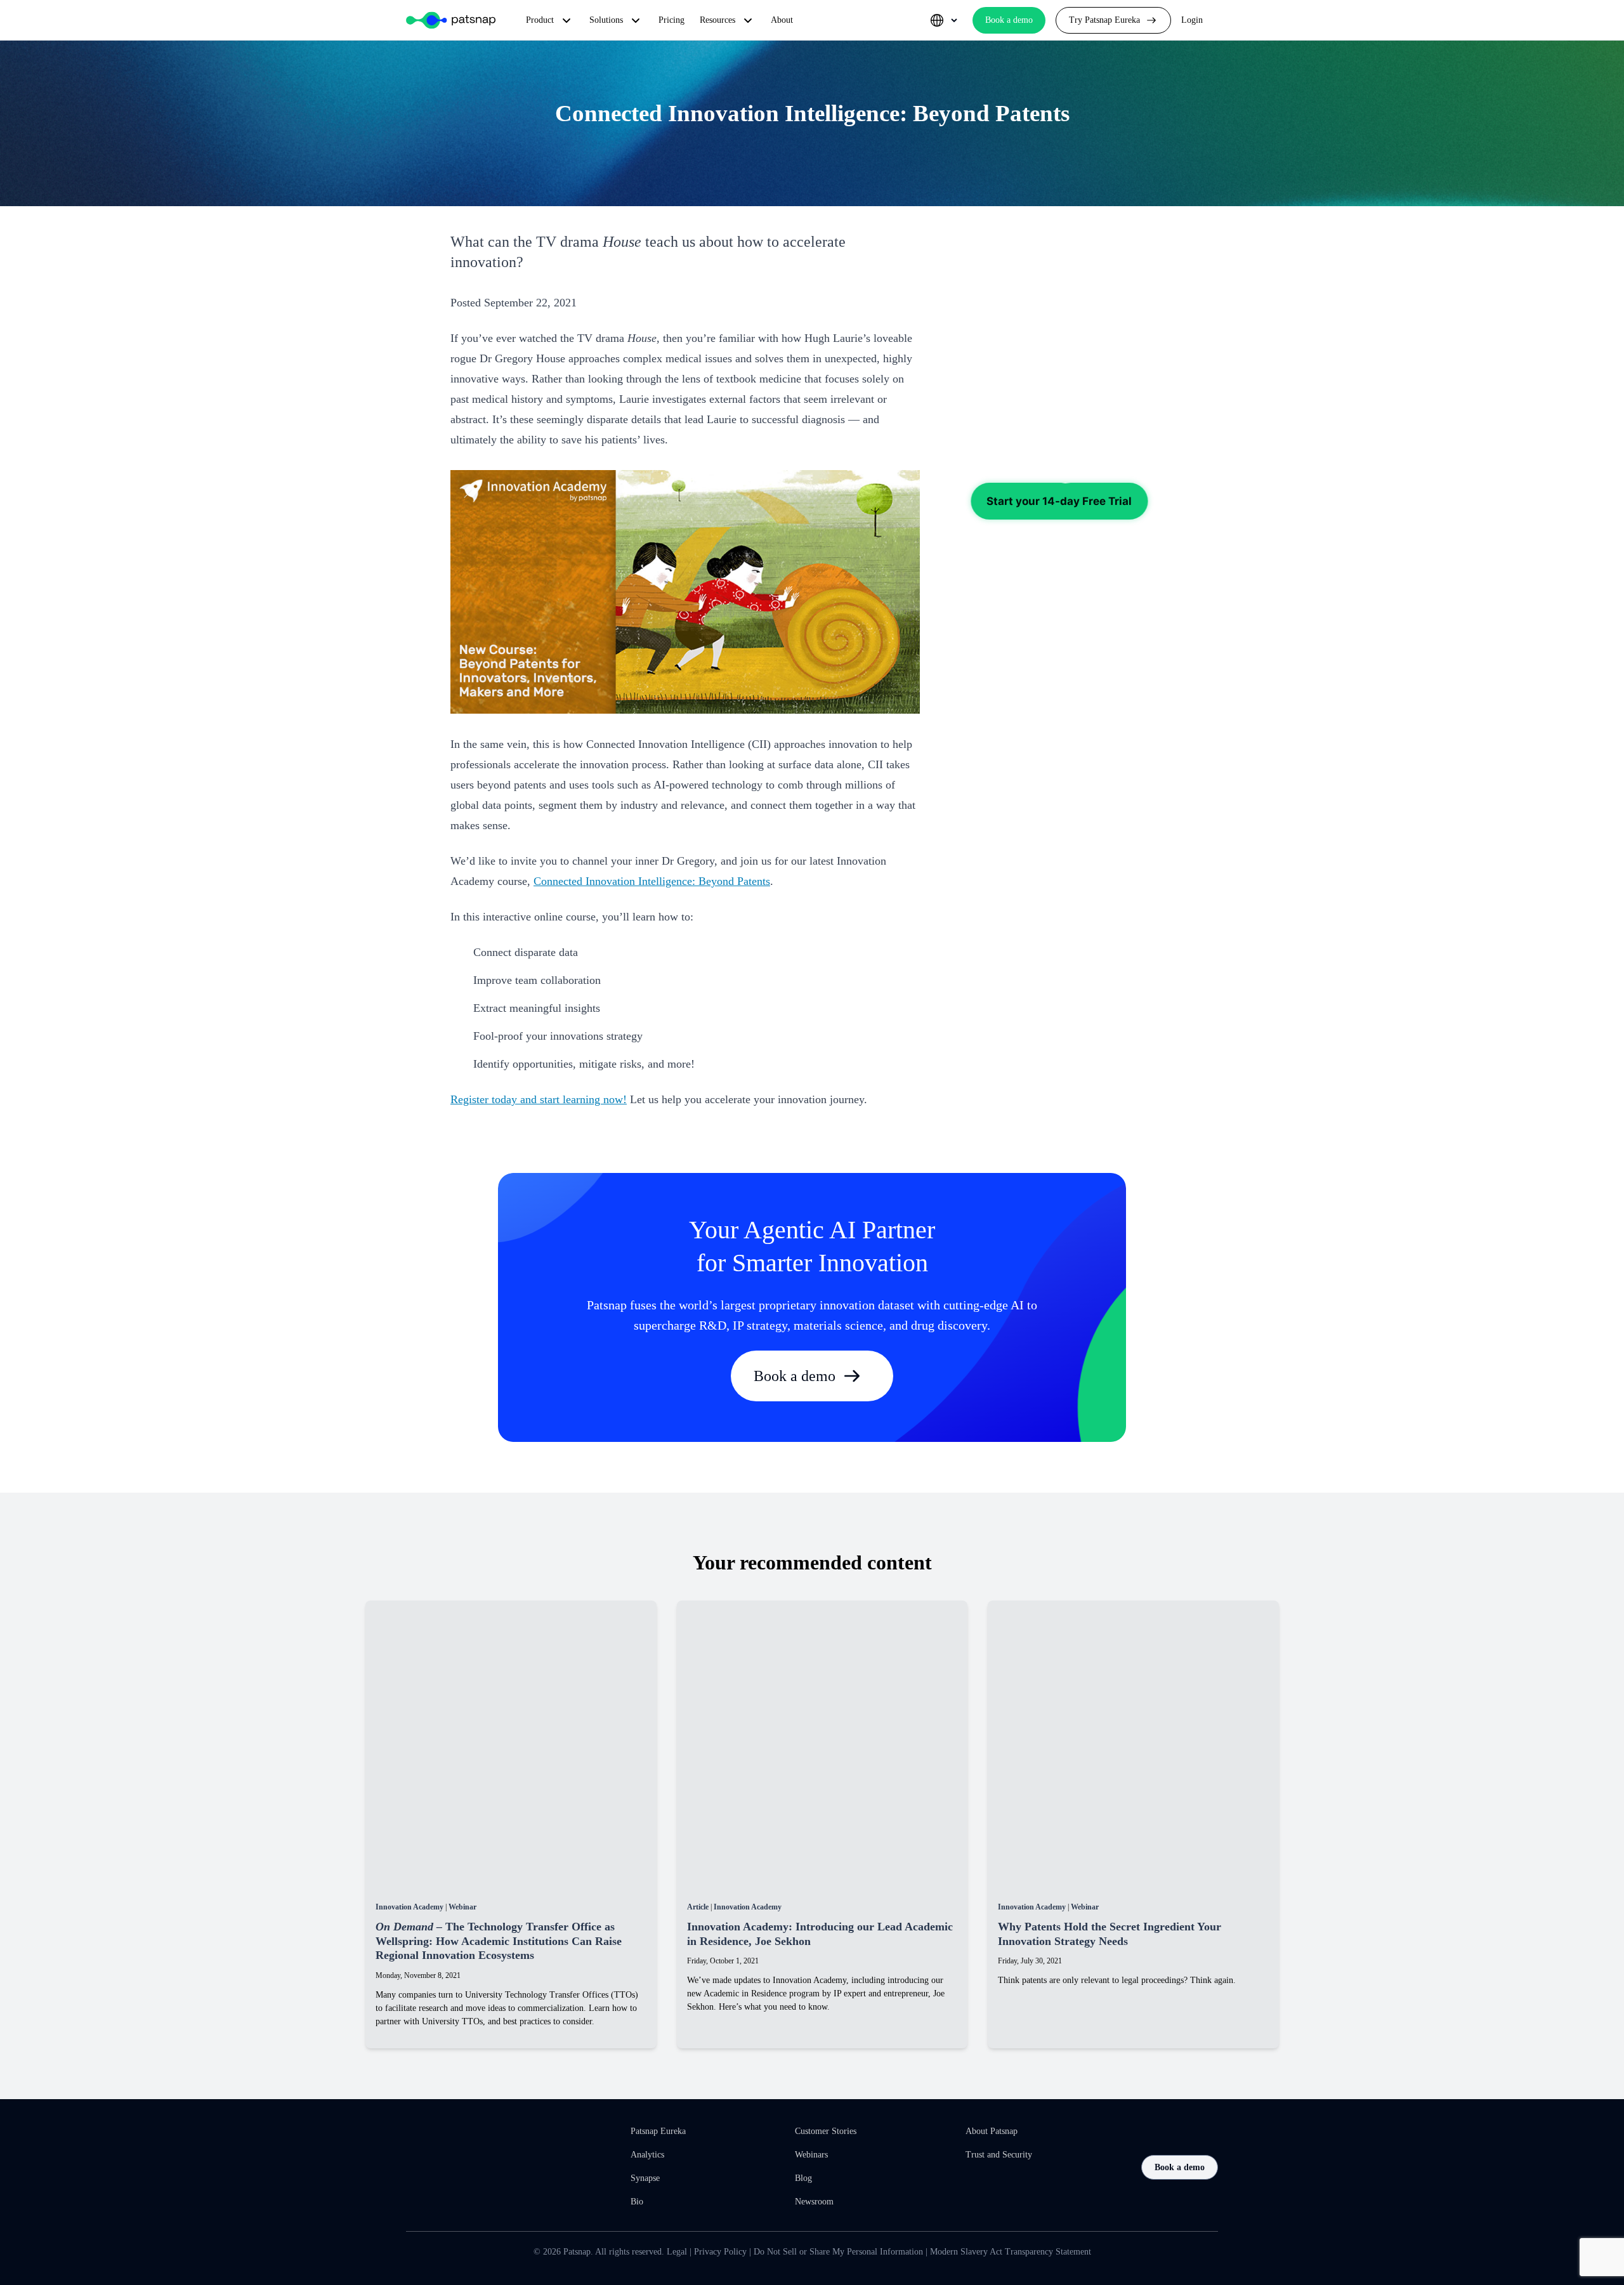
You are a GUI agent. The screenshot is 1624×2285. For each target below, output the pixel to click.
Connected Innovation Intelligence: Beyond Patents (652, 881)
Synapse (645, 2178)
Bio (637, 2202)
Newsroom (814, 2202)
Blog (803, 2178)
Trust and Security (999, 2155)
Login (1192, 20)
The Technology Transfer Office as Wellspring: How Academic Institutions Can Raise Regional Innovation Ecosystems (499, 1941)
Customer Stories (826, 2131)
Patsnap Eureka (658, 2131)
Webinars (811, 2155)
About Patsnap (992, 2131)
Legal (677, 2252)
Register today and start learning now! (539, 1099)
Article (698, 1907)
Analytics (647, 2155)
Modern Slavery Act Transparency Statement (1011, 2252)
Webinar (462, 1907)
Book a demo (795, 1376)
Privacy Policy (720, 2252)
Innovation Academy (409, 1907)
